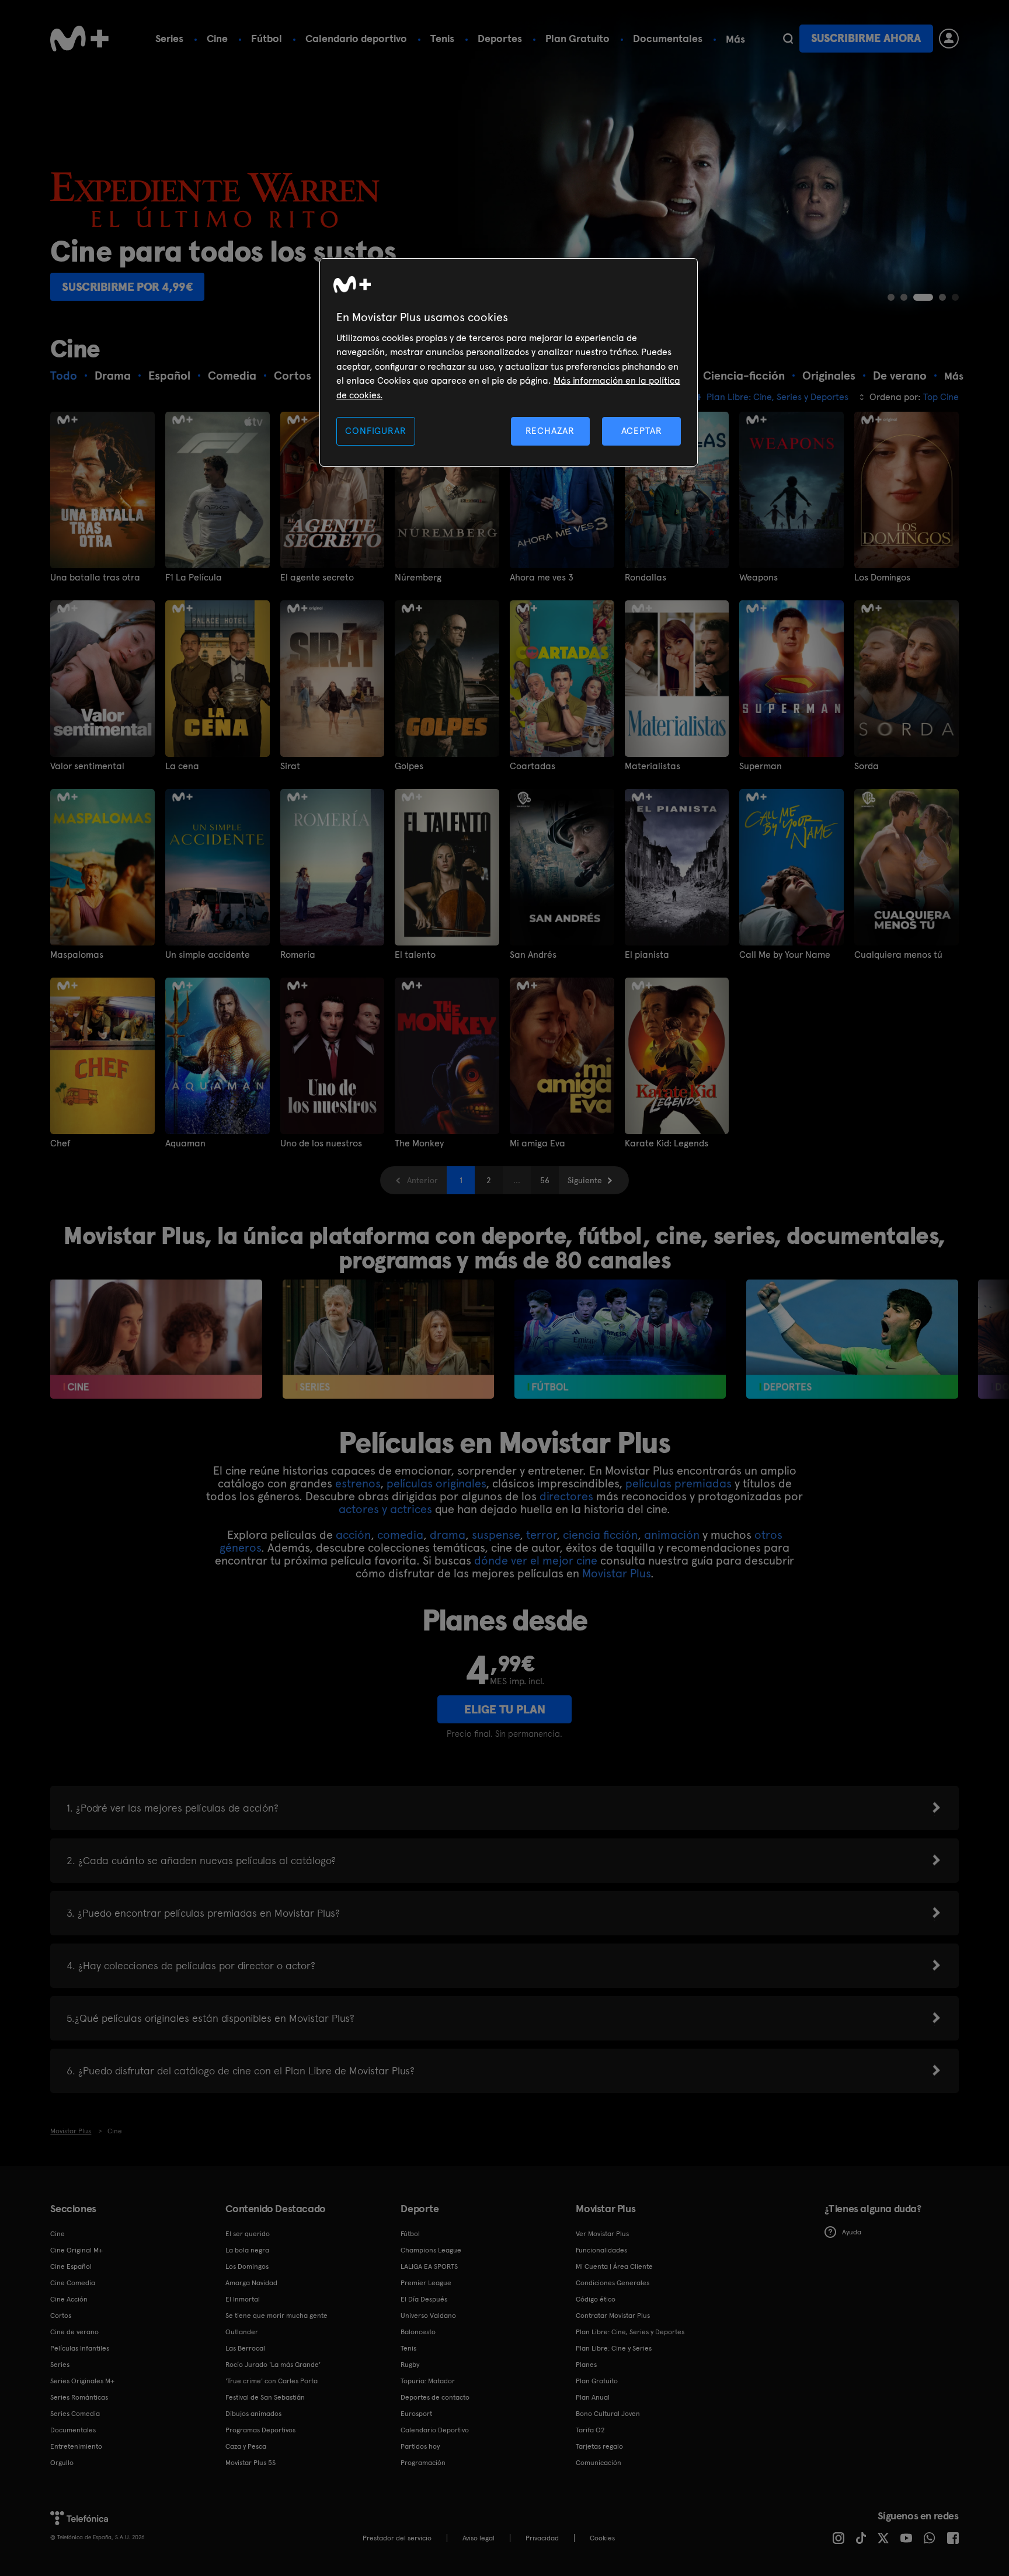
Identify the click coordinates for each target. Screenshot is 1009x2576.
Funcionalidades (601, 2250)
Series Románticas (79, 2397)
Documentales (668, 38)
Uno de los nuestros (321, 1143)
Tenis (442, 38)
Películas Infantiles (80, 2348)
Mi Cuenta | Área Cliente (614, 2266)
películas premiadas (679, 1483)
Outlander (242, 2332)
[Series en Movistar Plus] (389, 1339)
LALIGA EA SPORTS (429, 2266)
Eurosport (416, 2414)
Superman (761, 766)
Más (735, 39)
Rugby (410, 2365)
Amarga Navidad (251, 2283)
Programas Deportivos (260, 2430)
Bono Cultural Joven (608, 2414)
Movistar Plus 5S (250, 2463)
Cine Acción (69, 2299)
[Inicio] (79, 39)
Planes (586, 2365)
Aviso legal (479, 2538)
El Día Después (424, 2299)
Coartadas (533, 766)
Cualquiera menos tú (898, 955)
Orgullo (62, 2463)
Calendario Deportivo (435, 2430)
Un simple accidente (208, 955)
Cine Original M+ (76, 2250)
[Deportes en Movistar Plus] (852, 1339)
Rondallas (646, 578)
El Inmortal (243, 2299)
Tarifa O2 (590, 2430)
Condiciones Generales (613, 2283)
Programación (423, 2463)
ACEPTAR (642, 431)
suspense (496, 1535)
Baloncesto (418, 2332)
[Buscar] (788, 39)
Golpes (409, 766)
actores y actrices (385, 1509)
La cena (182, 766)
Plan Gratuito (577, 38)
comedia (400, 1535)
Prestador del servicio (397, 2538)
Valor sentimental (87, 766)
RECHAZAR (550, 431)
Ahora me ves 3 (542, 578)
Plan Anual (593, 2397)
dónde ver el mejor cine (536, 1560)
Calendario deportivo (356, 38)
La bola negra (247, 2250)
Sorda (867, 766)
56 (545, 1180)
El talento (415, 955)
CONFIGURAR (375, 431)
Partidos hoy (420, 2446)
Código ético (596, 2299)
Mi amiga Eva (537, 1143)
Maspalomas (77, 955)
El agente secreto (317, 578)
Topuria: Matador (428, 2381)
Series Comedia (75, 2414)
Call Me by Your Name (785, 955)
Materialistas (653, 766)
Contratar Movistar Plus (613, 2316)
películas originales (436, 1483)
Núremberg (418, 578)
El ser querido (248, 2234)
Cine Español (71, 2266)
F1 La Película (194, 578)
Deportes (500, 38)
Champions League (431, 2250)
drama (448, 1535)
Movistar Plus (616, 1573)
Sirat (290, 766)
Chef (60, 1143)
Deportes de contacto (435, 2397)
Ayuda (852, 2232)
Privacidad (542, 2538)
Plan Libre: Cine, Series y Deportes (630, 2332)
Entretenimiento (76, 2446)
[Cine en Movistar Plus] (156, 1339)
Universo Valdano (428, 2316)
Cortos (61, 2316)
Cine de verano (74, 2332)
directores (566, 1496)
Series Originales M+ (82, 2381)
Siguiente (585, 1180)
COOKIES (602, 2538)
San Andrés (533, 955)
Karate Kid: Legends (667, 1143)
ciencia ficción (600, 1535)
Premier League (426, 2283)
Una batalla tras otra (95, 578)
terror (541, 1535)
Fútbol (267, 38)
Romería (298, 955)
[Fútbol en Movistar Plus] (620, 1339)
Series (169, 38)
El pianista (647, 955)
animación (672, 1535)
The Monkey (419, 1143)
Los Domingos (882, 578)
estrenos (358, 1483)
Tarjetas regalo (599, 2446)
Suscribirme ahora (866, 38)
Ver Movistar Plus (602, 2234)
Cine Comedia (73, 2283)
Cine (217, 38)
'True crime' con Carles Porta (272, 2381)
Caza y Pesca (246, 2446)
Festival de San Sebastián (265, 2397)
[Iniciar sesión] (949, 39)
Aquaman (185, 1143)
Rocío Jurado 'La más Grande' (273, 2365)
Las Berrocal (245, 2348)
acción (353, 1535)
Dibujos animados (253, 2414)
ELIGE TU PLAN (505, 1709)
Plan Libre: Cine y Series (614, 2348)
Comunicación (599, 2463)
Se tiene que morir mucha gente (276, 2316)
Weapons (759, 578)
